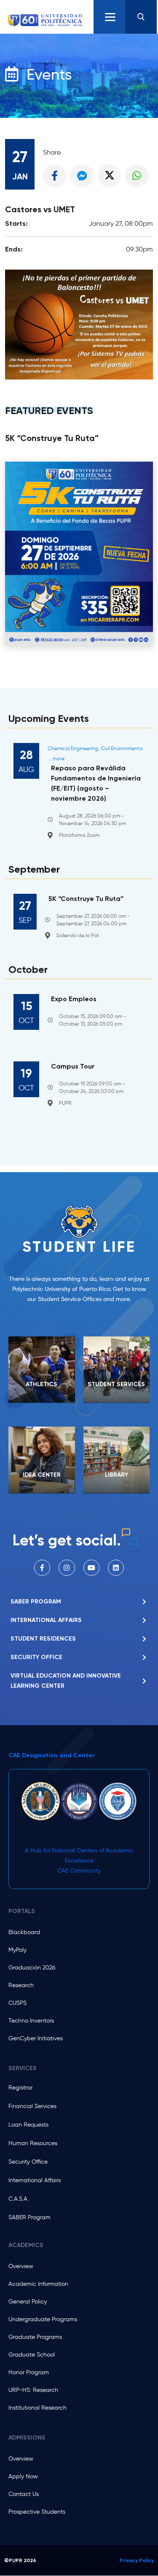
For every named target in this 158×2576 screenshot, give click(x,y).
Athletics (42, 1384)
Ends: (14, 249)
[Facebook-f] (42, 1568)
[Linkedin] (116, 1568)
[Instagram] (67, 1568)
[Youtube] (91, 1568)
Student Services (116, 1384)
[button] (141, 17)
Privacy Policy (137, 2560)
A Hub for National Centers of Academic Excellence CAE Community (79, 1861)
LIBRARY (116, 1475)
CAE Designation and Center (52, 1755)
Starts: (16, 223)
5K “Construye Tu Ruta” (52, 438)
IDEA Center (42, 1475)
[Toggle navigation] (109, 17)
